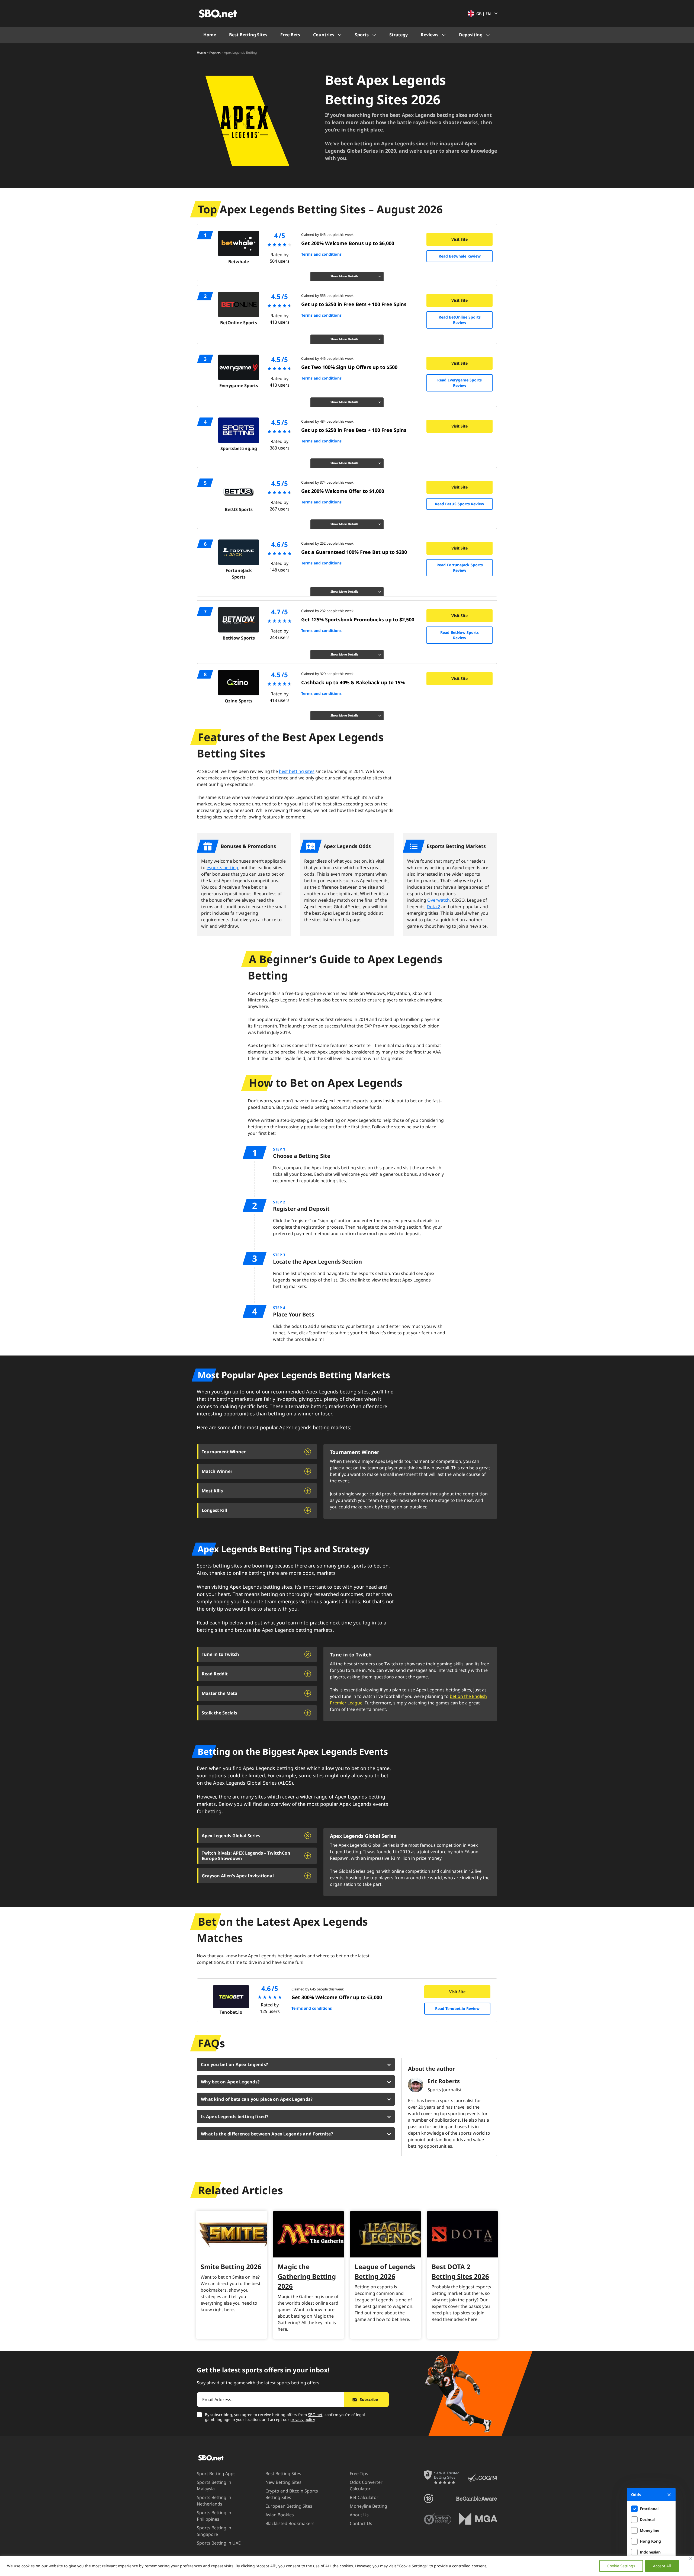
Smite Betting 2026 (231, 2267)
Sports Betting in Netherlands (214, 2501)
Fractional (649, 2509)
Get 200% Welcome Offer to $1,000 (343, 491)
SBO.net (315, 2415)
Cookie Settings (621, 2566)
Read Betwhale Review (460, 256)
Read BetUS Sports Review (460, 504)
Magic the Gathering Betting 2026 (307, 2276)
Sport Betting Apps (216, 2474)
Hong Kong (650, 2541)
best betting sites (297, 771)
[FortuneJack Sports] (239, 552)
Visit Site (460, 239)
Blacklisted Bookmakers (290, 2523)
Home (210, 35)
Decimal (647, 2519)
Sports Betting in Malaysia (214, 2485)
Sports (362, 35)
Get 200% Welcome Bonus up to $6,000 (348, 243)
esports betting (222, 868)
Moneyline (650, 2530)
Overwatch (438, 900)
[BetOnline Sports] (239, 304)
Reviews (430, 35)
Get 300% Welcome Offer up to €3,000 (337, 1997)
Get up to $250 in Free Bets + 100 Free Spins (354, 304)
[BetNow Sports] (239, 620)
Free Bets (290, 35)
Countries (324, 35)
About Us (359, 2515)
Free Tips (359, 2474)
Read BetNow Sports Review (460, 635)
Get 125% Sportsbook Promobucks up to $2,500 (358, 619)
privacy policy (303, 2419)
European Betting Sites (289, 2506)
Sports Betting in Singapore (214, 2531)
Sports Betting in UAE (219, 2543)
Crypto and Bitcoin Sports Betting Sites (292, 2494)
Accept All (662, 2566)
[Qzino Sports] (239, 683)
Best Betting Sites (248, 35)
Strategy (399, 35)
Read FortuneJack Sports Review (460, 568)
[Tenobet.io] (231, 1997)
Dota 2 (433, 907)
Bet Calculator (364, 2497)
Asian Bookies (280, 2515)
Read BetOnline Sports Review (460, 320)
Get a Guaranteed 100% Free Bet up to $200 (354, 552)
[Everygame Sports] (239, 367)
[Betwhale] (239, 243)
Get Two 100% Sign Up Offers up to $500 (349, 367)
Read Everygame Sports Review (460, 383)
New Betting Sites (283, 2482)
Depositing (471, 35)
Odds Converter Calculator (366, 2485)
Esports (215, 52)
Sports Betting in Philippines (214, 2516)
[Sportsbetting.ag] (239, 430)
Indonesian (650, 2552)
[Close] (690, 2559)
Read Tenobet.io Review (457, 2008)
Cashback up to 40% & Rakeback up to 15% (353, 682)
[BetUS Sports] (239, 491)
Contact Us (361, 2523)
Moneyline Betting (368, 2506)
